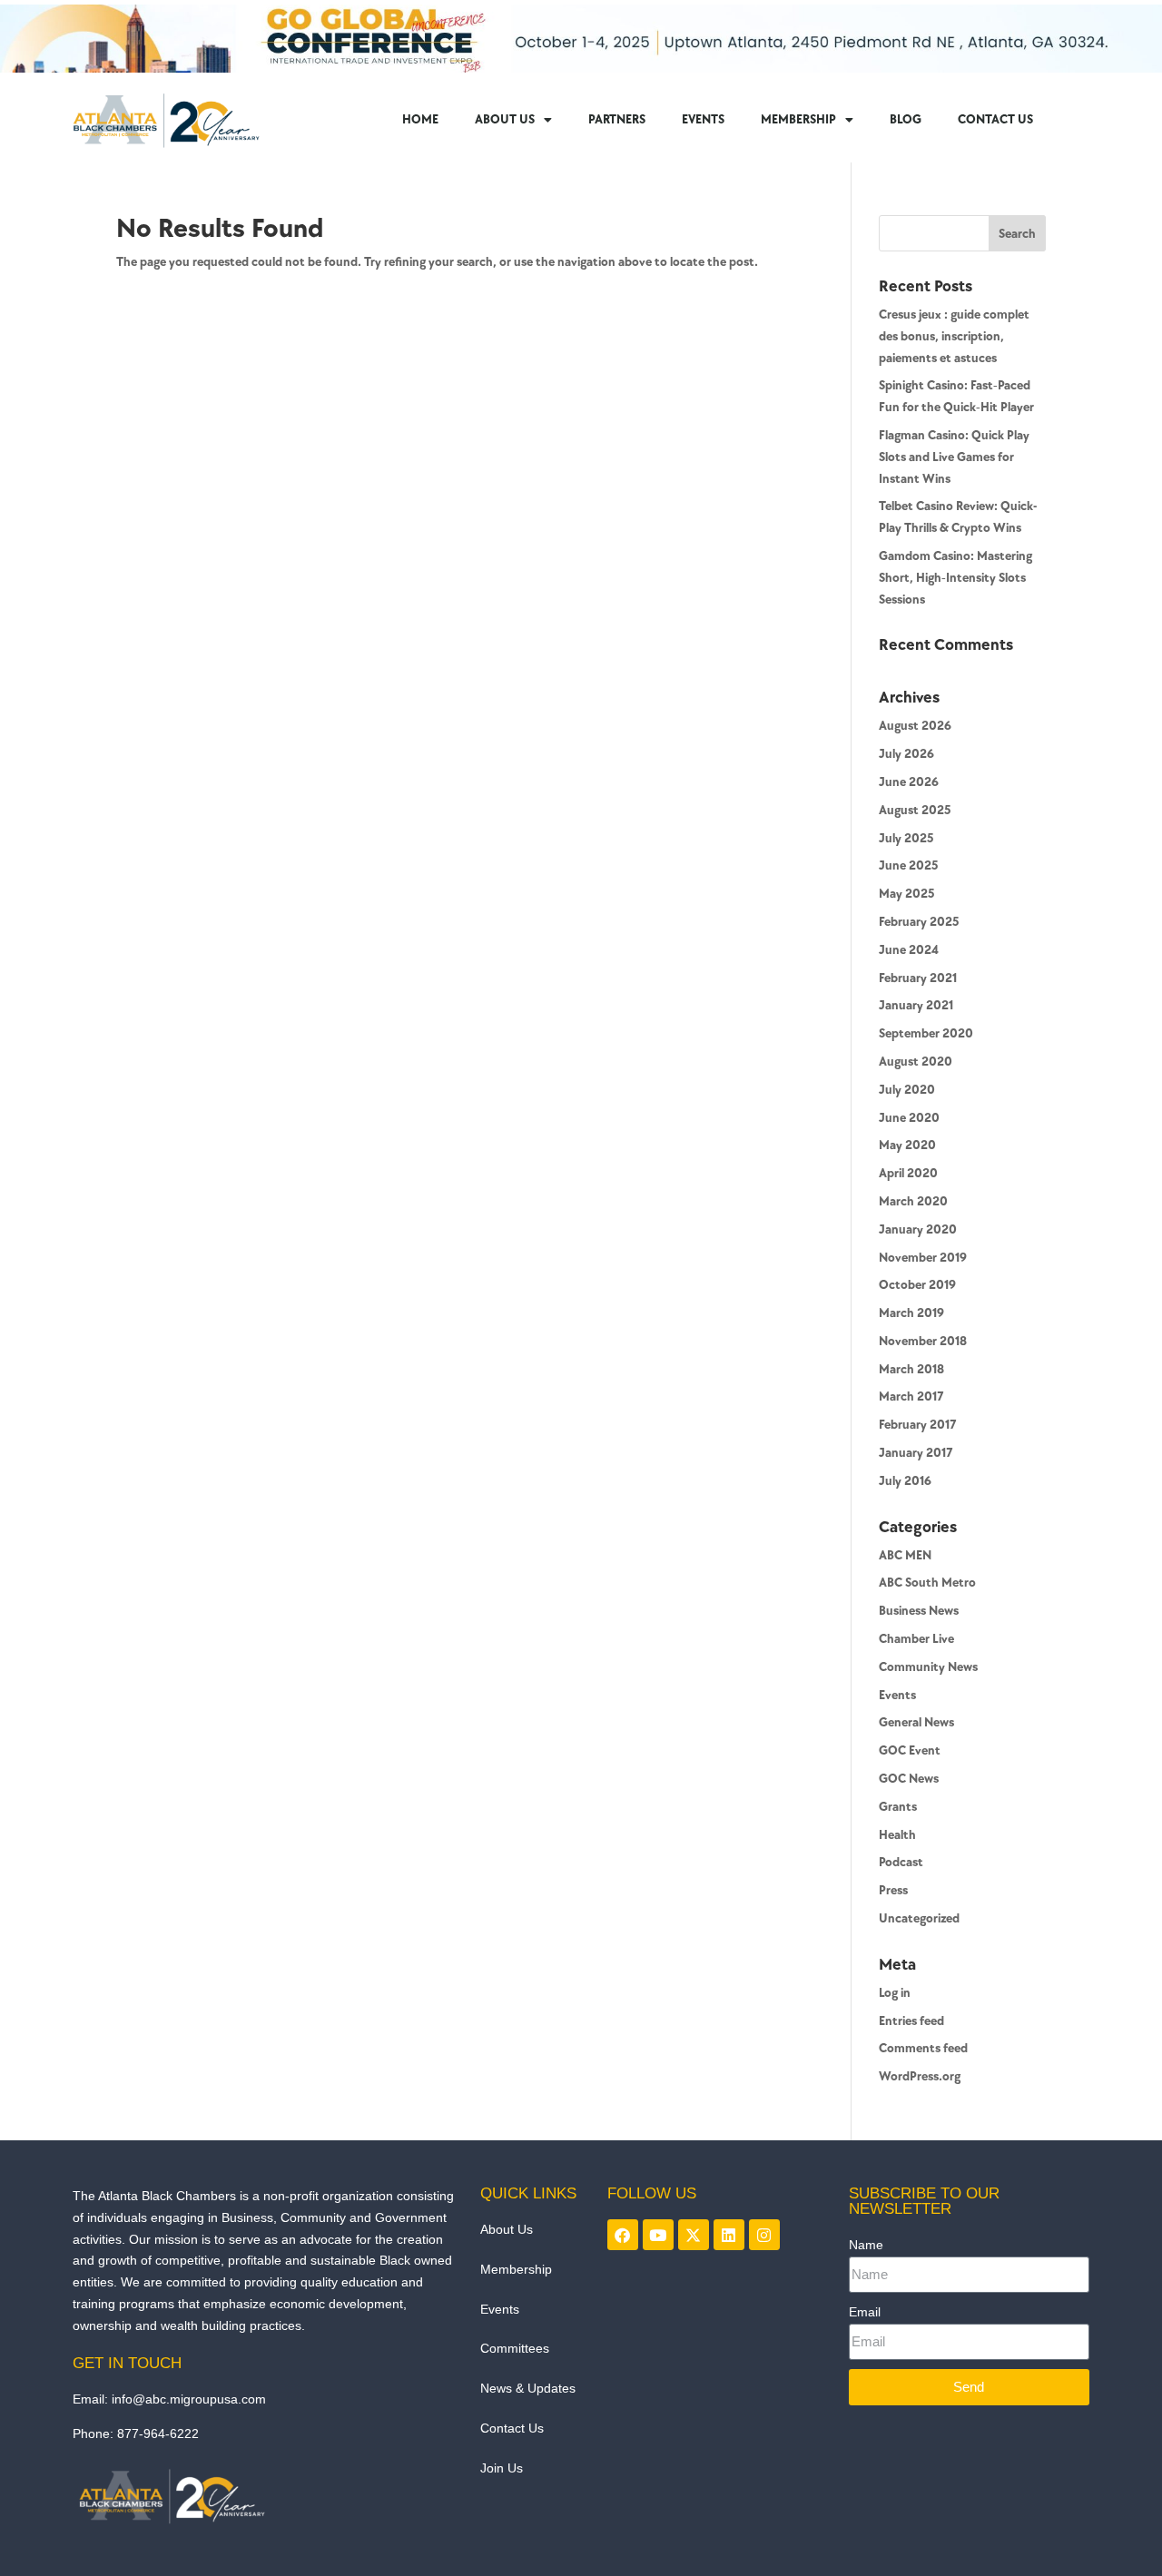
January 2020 (918, 1229)
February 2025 (919, 922)
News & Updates (528, 2388)
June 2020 (909, 1118)
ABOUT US (505, 119)
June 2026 (909, 782)
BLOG (906, 119)
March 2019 (911, 1313)
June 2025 (908, 865)
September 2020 (926, 1033)
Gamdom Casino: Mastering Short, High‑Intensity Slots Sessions (955, 578)
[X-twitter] (694, 2235)
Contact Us (512, 2428)
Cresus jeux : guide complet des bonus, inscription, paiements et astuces (954, 336)
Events (897, 1695)
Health (897, 1835)
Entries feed (911, 2021)
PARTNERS (617, 119)
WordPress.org (920, 2076)
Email (865, 2312)
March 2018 (911, 1369)
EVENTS (703, 119)
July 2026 (906, 754)
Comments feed (923, 2048)
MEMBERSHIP (798, 119)
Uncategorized (919, 1918)
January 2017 (916, 1453)
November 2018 (923, 1341)
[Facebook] (623, 2235)
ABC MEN (905, 1555)
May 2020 (907, 1145)
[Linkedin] (729, 2235)
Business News (919, 1611)
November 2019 (923, 1258)
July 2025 (906, 838)
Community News (928, 1667)
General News (916, 1722)
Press (893, 1890)
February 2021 (918, 978)
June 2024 (909, 950)
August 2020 (916, 1062)
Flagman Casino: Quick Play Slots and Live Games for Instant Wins (954, 457)
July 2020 (907, 1090)
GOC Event (910, 1750)
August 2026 (915, 726)
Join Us (502, 2468)
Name (866, 2245)
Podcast (901, 1862)
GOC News (909, 1779)
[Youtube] (658, 2235)
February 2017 (918, 1425)
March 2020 (913, 1201)
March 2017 (911, 1396)
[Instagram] (764, 2235)
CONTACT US (995, 119)
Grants (898, 1807)
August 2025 (915, 810)
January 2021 (916, 1005)
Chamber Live (916, 1639)
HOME (420, 119)
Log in (895, 1993)
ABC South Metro (927, 1583)
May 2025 (906, 894)
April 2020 (908, 1173)
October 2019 (917, 1285)
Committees (515, 2348)
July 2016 (905, 1481)
